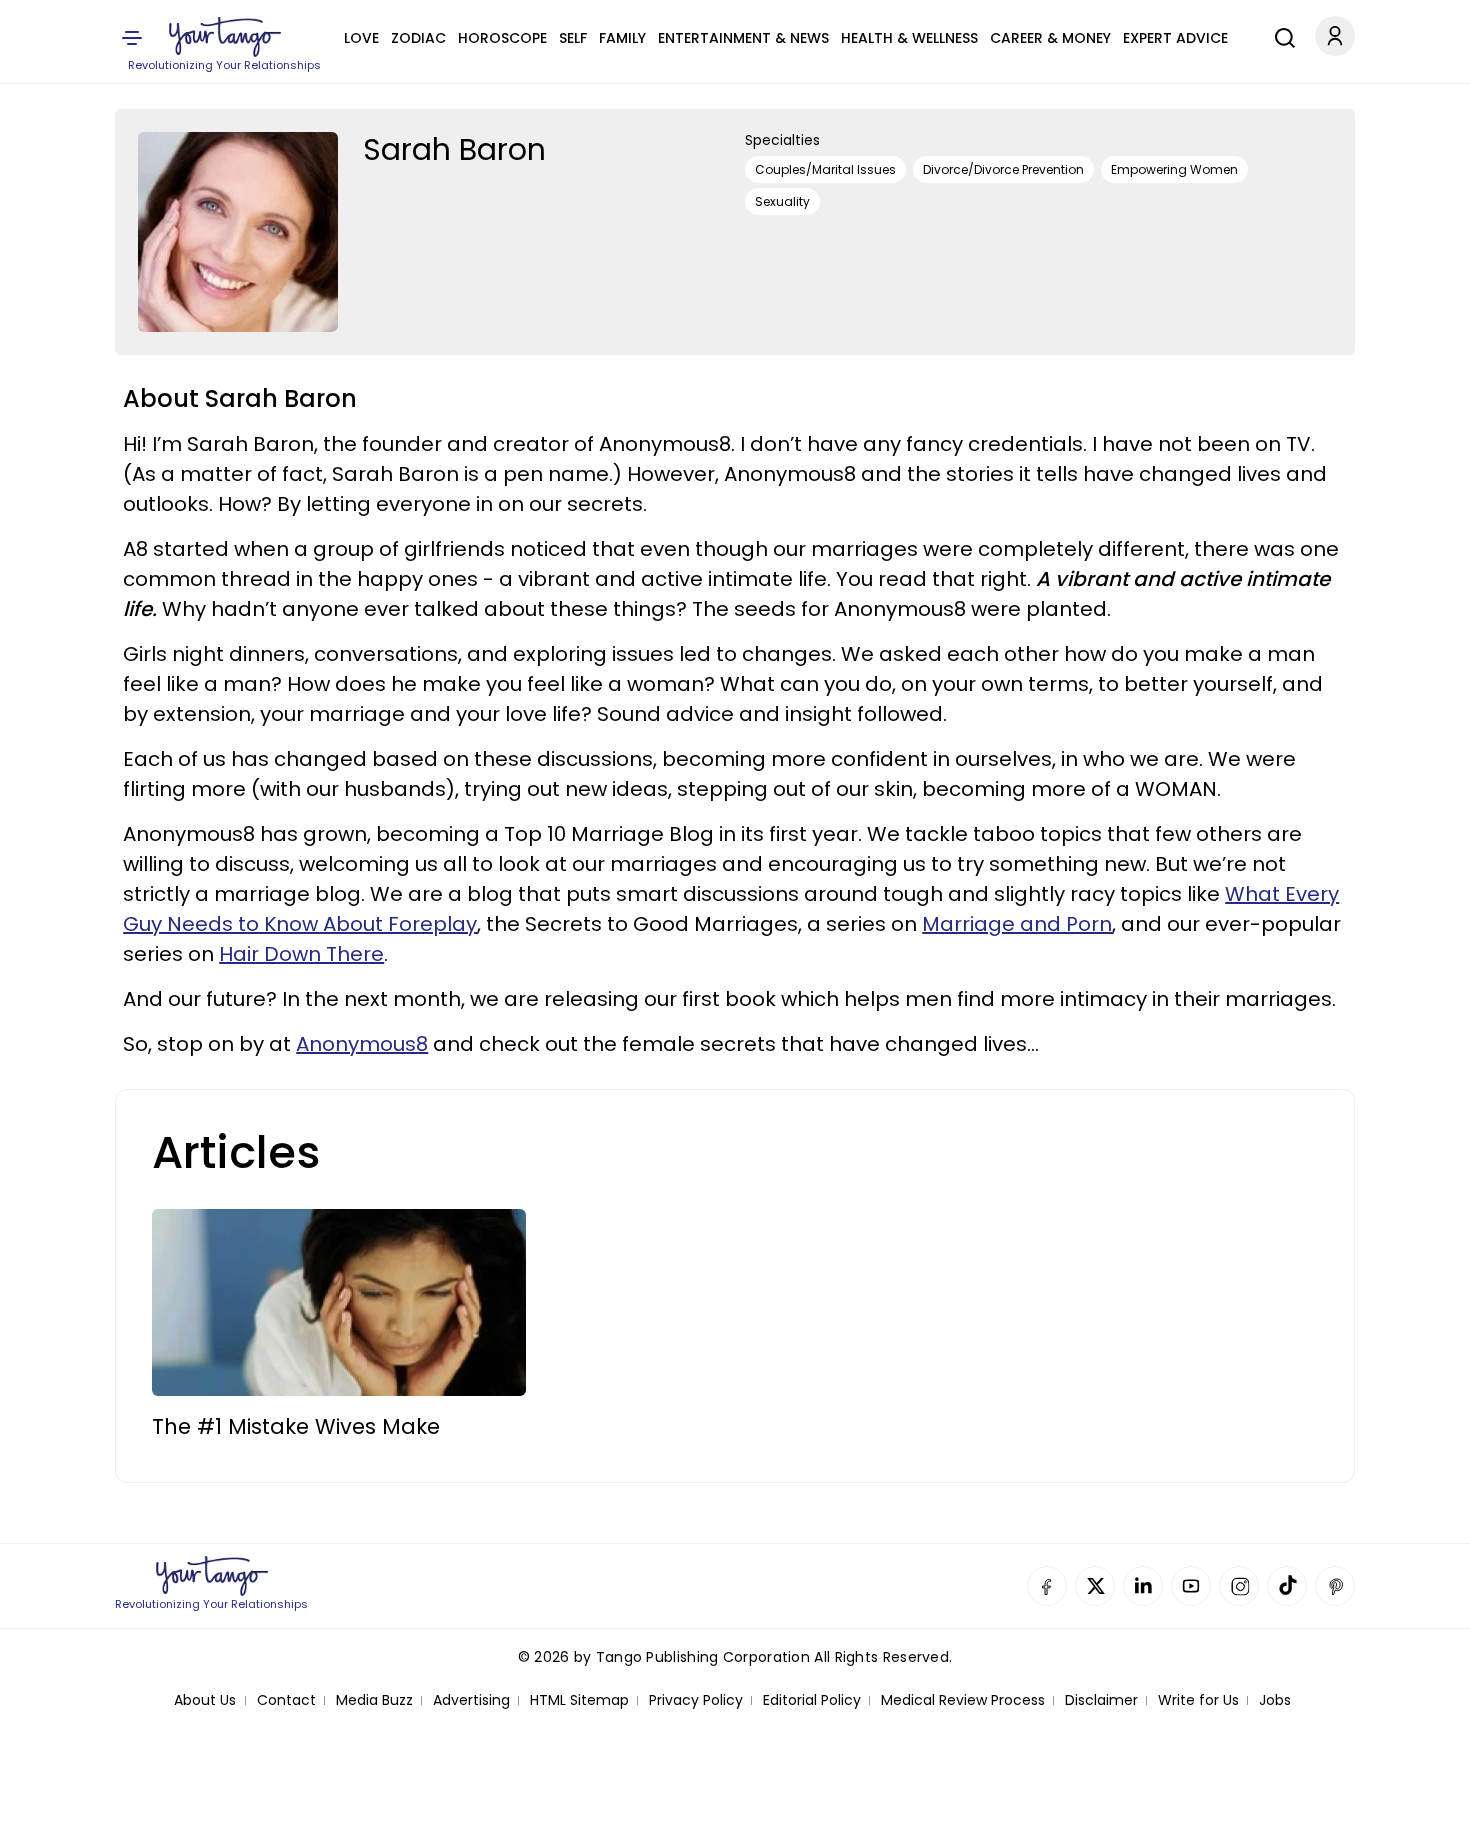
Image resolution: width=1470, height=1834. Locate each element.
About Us (205, 1700)
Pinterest (1335, 1586)
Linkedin (1143, 1586)
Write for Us (1198, 1700)
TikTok (1287, 1586)
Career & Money (1050, 38)
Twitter (1095, 1586)
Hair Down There (301, 954)
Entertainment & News (743, 38)
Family (622, 38)
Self (573, 38)
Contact (286, 1700)
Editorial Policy (812, 1700)
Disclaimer (1101, 1700)
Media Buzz (374, 1700)
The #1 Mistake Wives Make (296, 1426)
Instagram (1239, 1586)
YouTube (1191, 1586)
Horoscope (502, 38)
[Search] (1280, 35)
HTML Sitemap (579, 1700)
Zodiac (418, 38)
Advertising (471, 1700)
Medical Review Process (963, 1700)
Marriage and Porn (1017, 924)
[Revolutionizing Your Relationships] (225, 37)
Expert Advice (1175, 38)
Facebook (1047, 1586)
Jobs (1275, 1700)
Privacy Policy (696, 1700)
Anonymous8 (362, 1044)
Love (361, 38)
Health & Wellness (909, 38)
